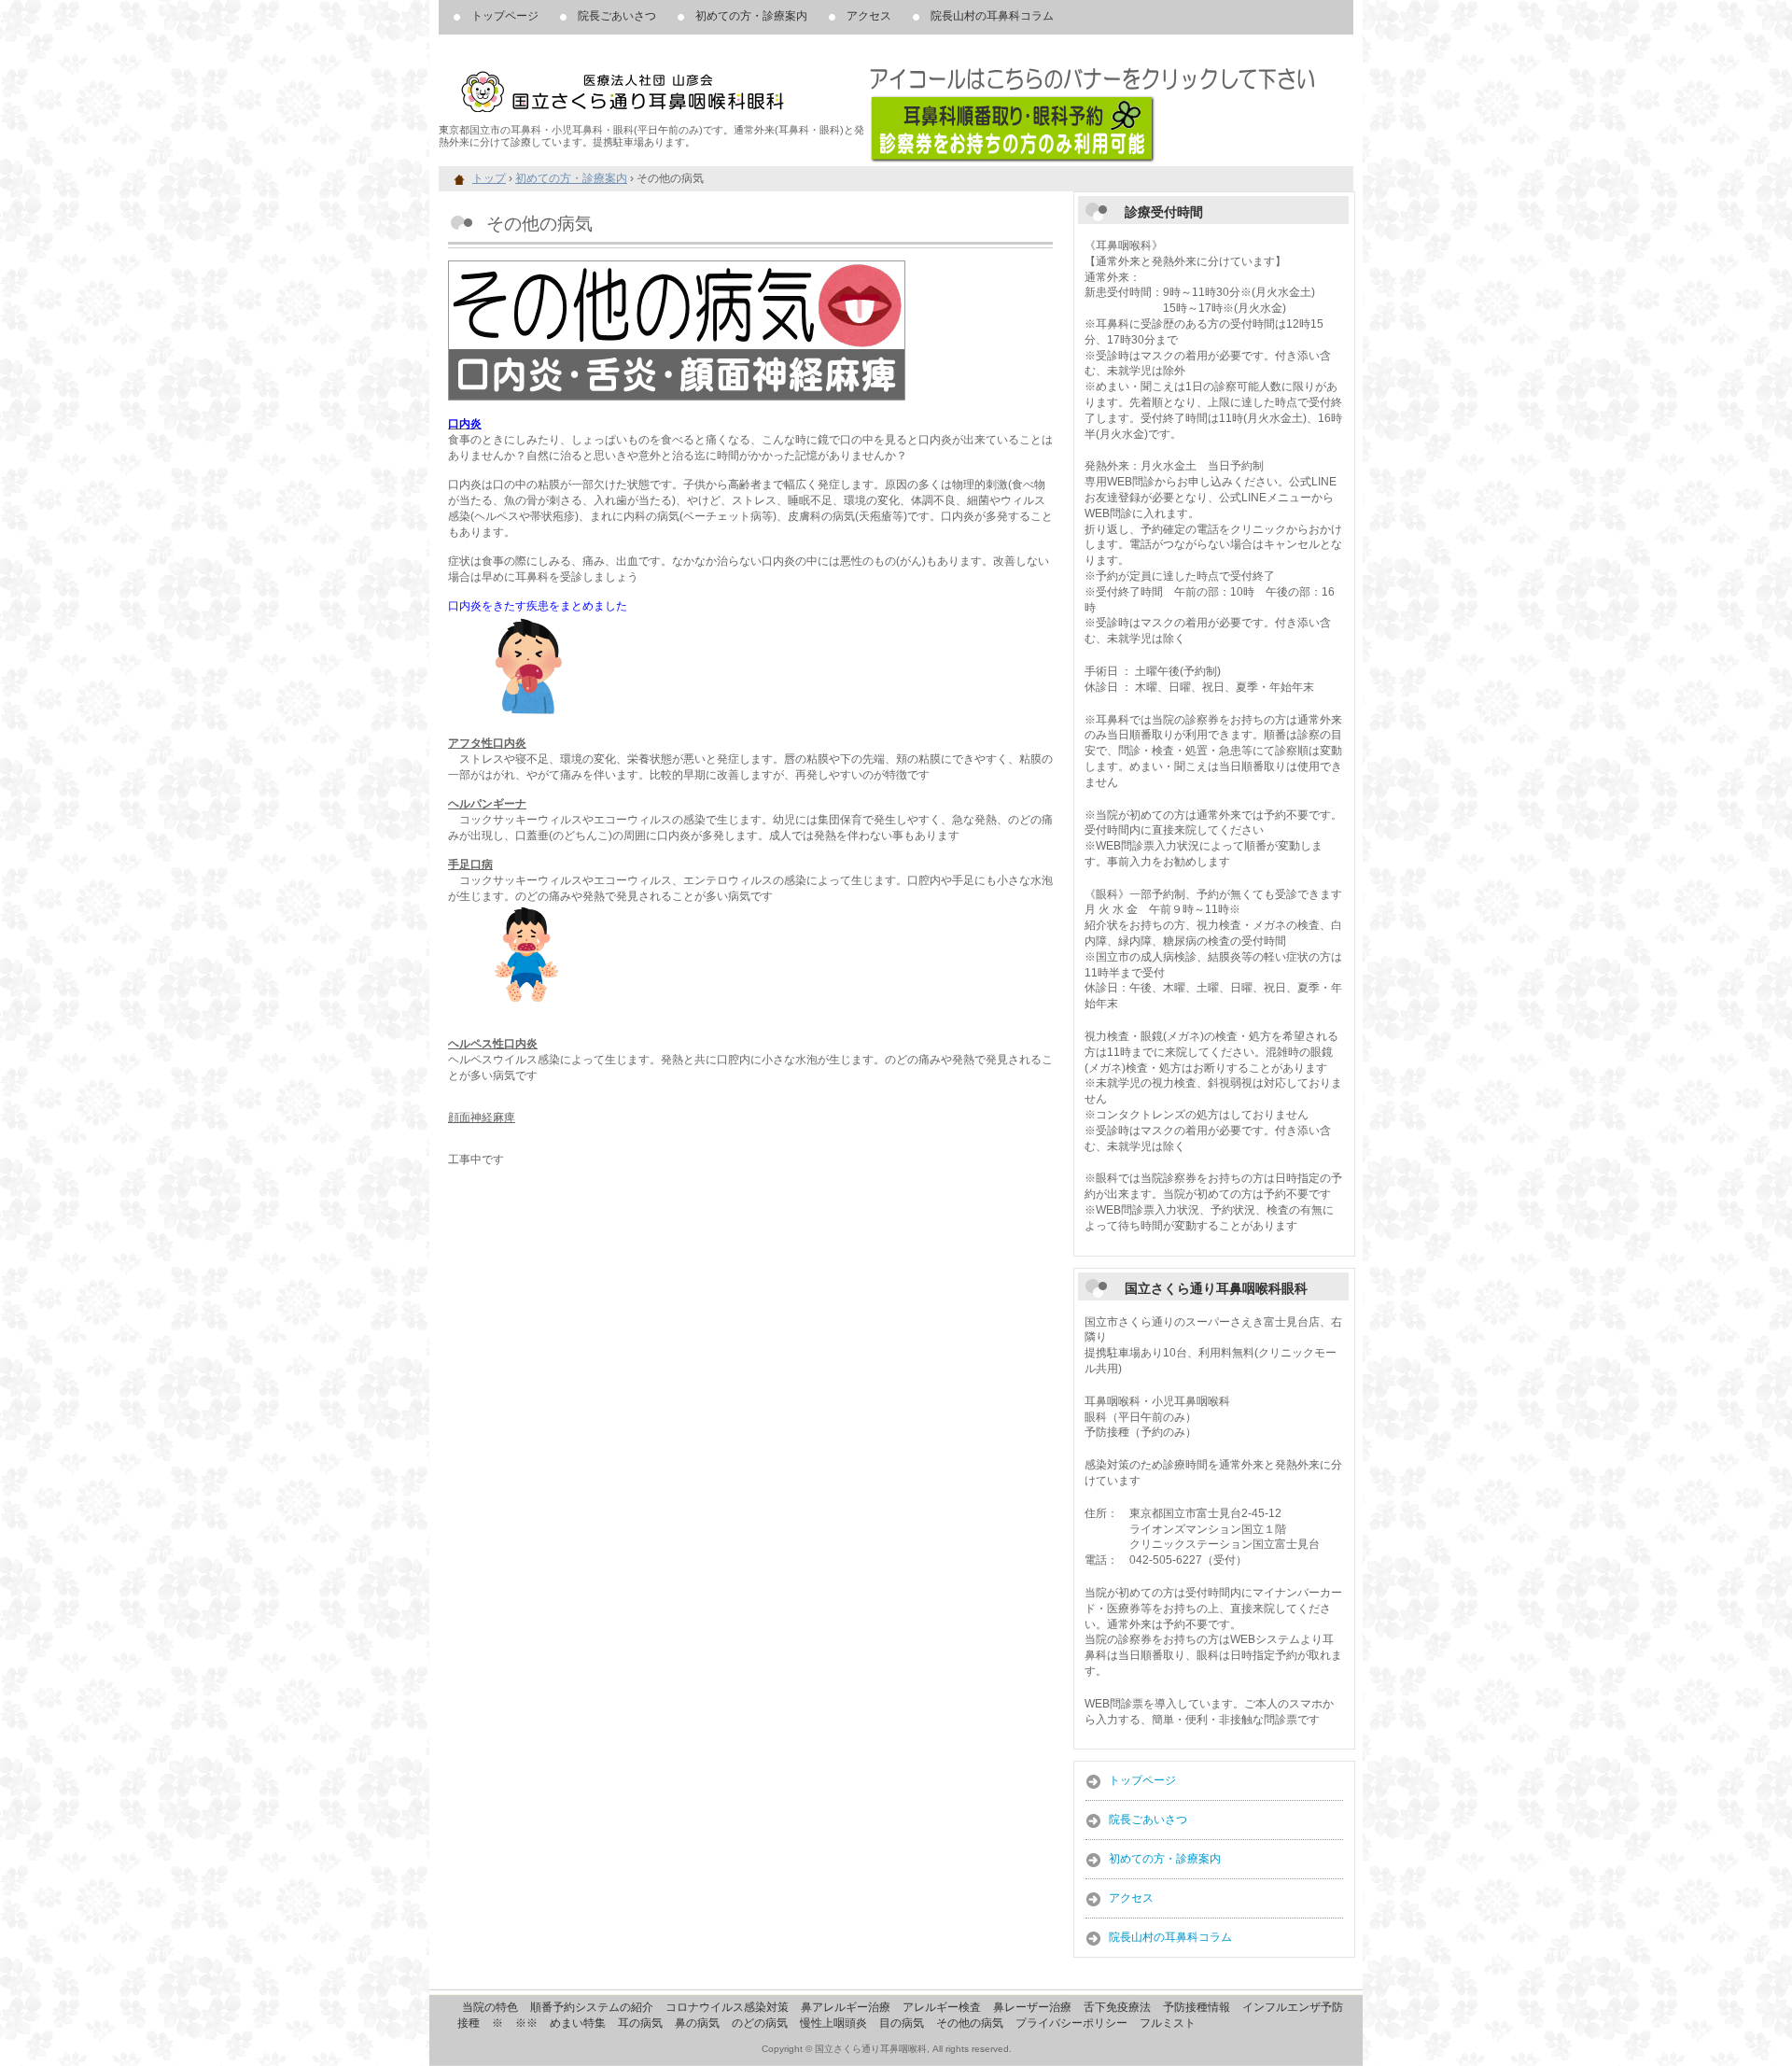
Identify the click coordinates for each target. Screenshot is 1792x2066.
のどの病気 (760, 2023)
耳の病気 (640, 2023)
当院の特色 (490, 2007)
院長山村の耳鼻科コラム (992, 16)
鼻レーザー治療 (1032, 2007)
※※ (526, 2023)
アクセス (869, 16)
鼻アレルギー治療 (846, 2007)
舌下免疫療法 (1117, 2007)
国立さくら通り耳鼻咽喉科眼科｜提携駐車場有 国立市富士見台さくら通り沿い (653, 84)
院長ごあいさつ (617, 16)
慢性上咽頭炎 (833, 2023)
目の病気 (902, 2023)
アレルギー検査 (942, 2007)
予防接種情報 (1197, 2007)
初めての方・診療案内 (751, 16)
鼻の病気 (697, 2023)
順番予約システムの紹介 (592, 2007)
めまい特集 (578, 2023)
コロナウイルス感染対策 (727, 2007)
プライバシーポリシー (1071, 2023)
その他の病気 (970, 2023)
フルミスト (1168, 2023)
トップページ (505, 16)
